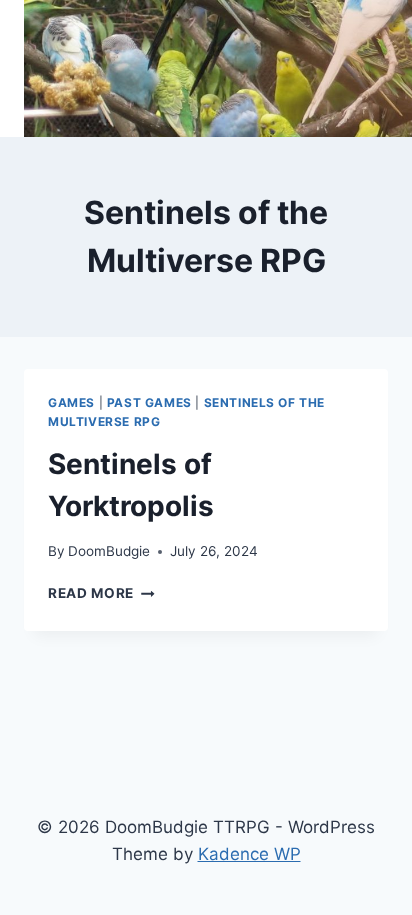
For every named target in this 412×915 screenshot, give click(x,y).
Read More (101, 593)
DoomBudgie (109, 551)
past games (149, 402)
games (71, 402)
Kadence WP (249, 854)
